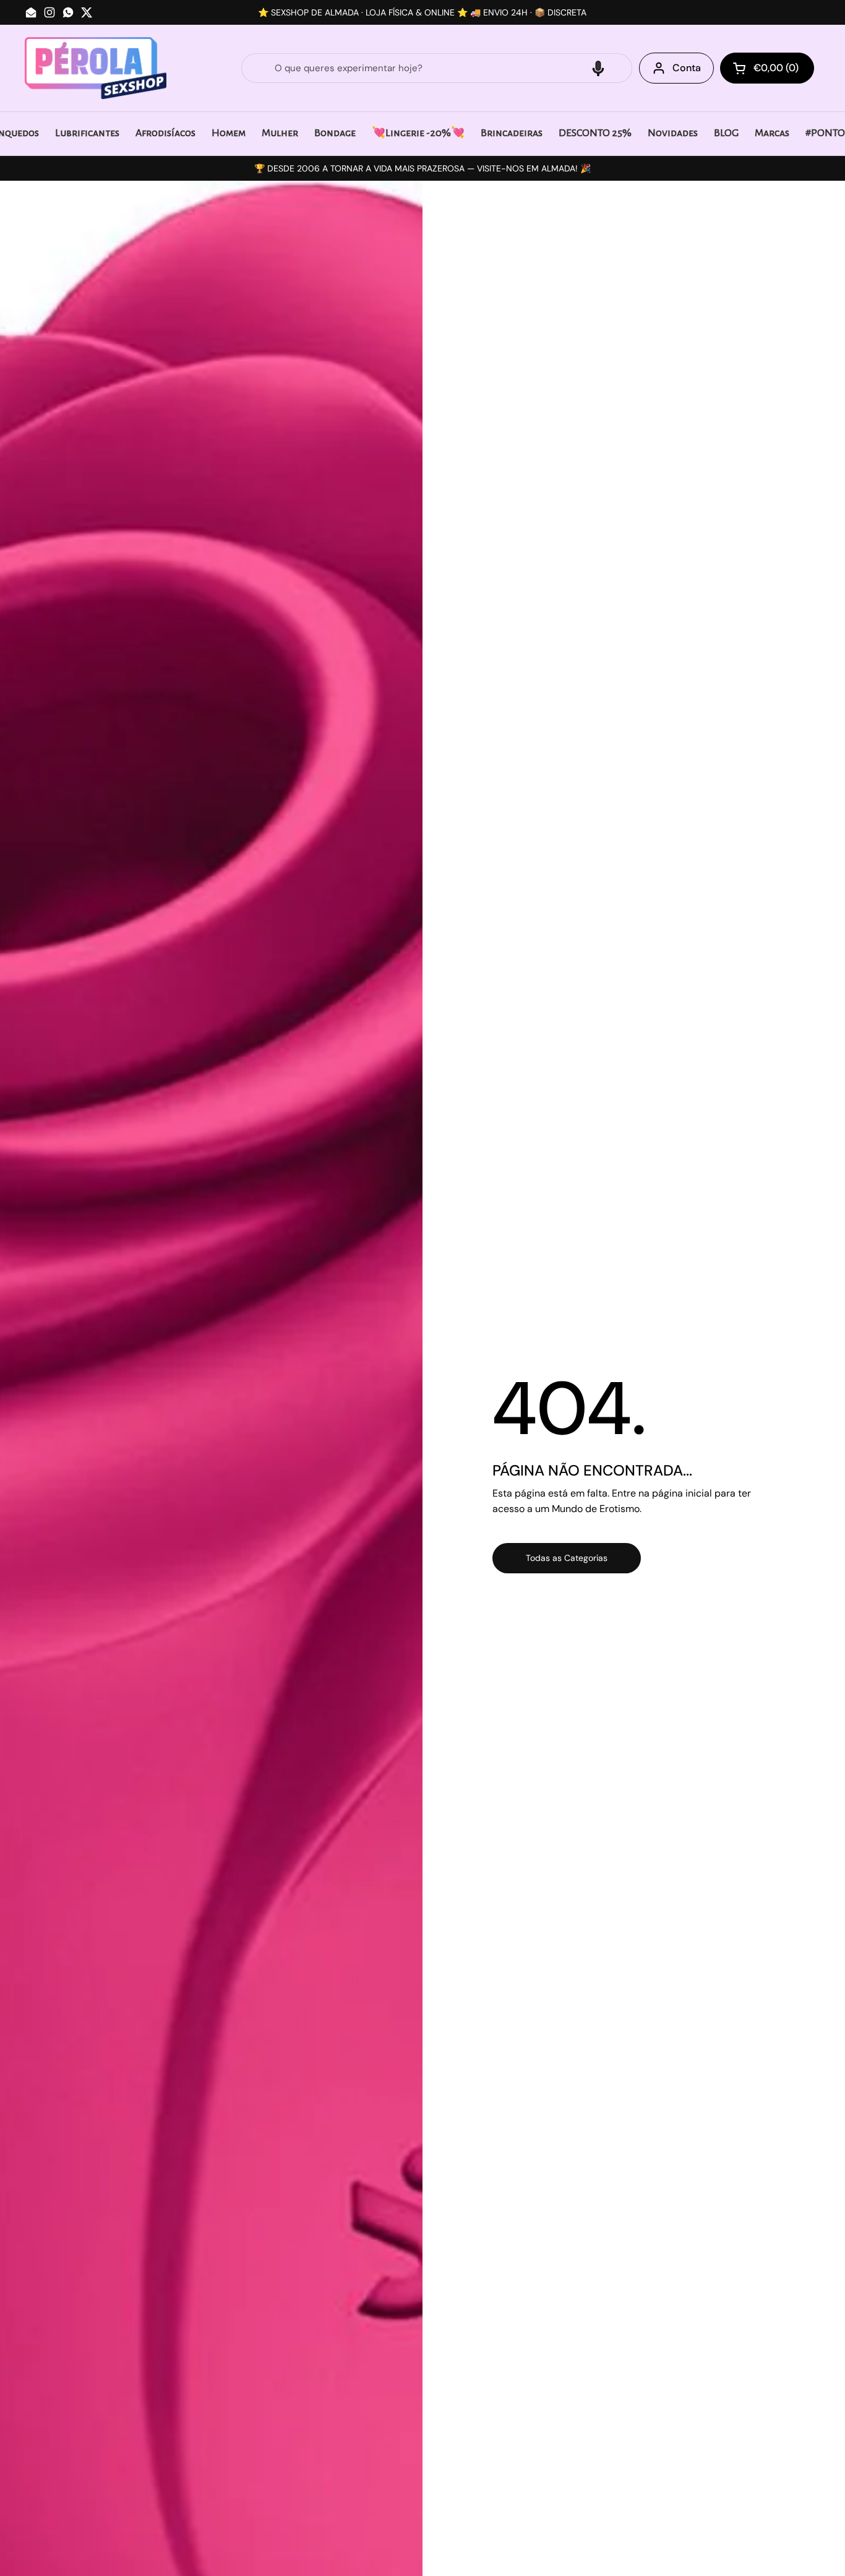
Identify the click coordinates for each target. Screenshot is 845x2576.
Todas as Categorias (567, 1558)
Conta (687, 68)
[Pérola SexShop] (96, 68)
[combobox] (437, 68)
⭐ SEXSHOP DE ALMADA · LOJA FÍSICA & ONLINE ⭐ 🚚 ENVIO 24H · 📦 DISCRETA (422, 12)
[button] (598, 68)
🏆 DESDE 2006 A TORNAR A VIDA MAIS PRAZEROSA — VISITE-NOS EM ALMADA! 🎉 (422, 168)
